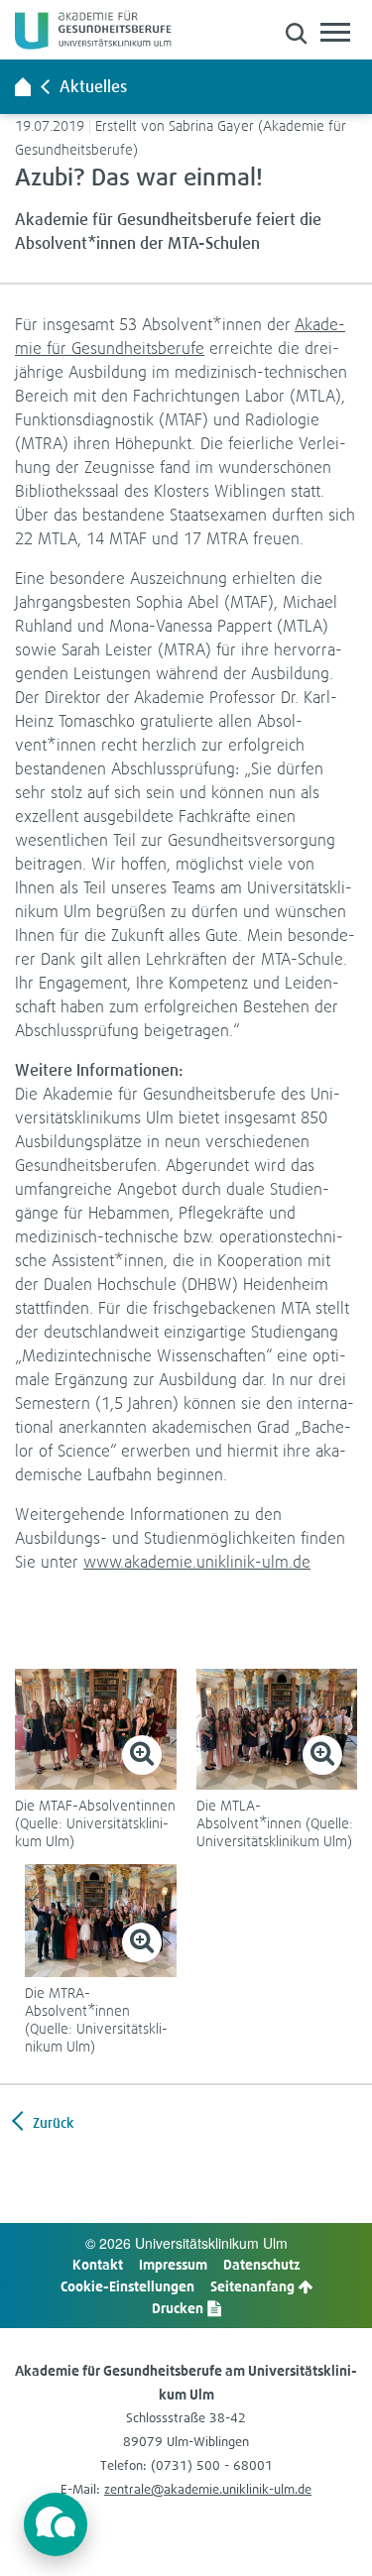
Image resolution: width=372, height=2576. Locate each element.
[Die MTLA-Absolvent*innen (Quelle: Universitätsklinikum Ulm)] (277, 1729)
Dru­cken (179, 2308)
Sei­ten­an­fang (254, 2286)
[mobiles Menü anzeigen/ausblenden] (335, 32)
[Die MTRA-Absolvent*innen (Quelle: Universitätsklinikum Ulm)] (101, 1921)
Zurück (52, 2122)
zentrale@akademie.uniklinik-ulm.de (208, 2489)
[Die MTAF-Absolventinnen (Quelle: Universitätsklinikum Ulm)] (96, 1729)
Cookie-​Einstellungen (127, 2286)
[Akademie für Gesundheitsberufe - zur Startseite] (23, 86)
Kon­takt (98, 2264)
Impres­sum (173, 2264)
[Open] (56, 2524)
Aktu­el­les (93, 86)
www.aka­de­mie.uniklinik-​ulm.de (197, 1561)
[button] (296, 33)
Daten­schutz (262, 2264)
